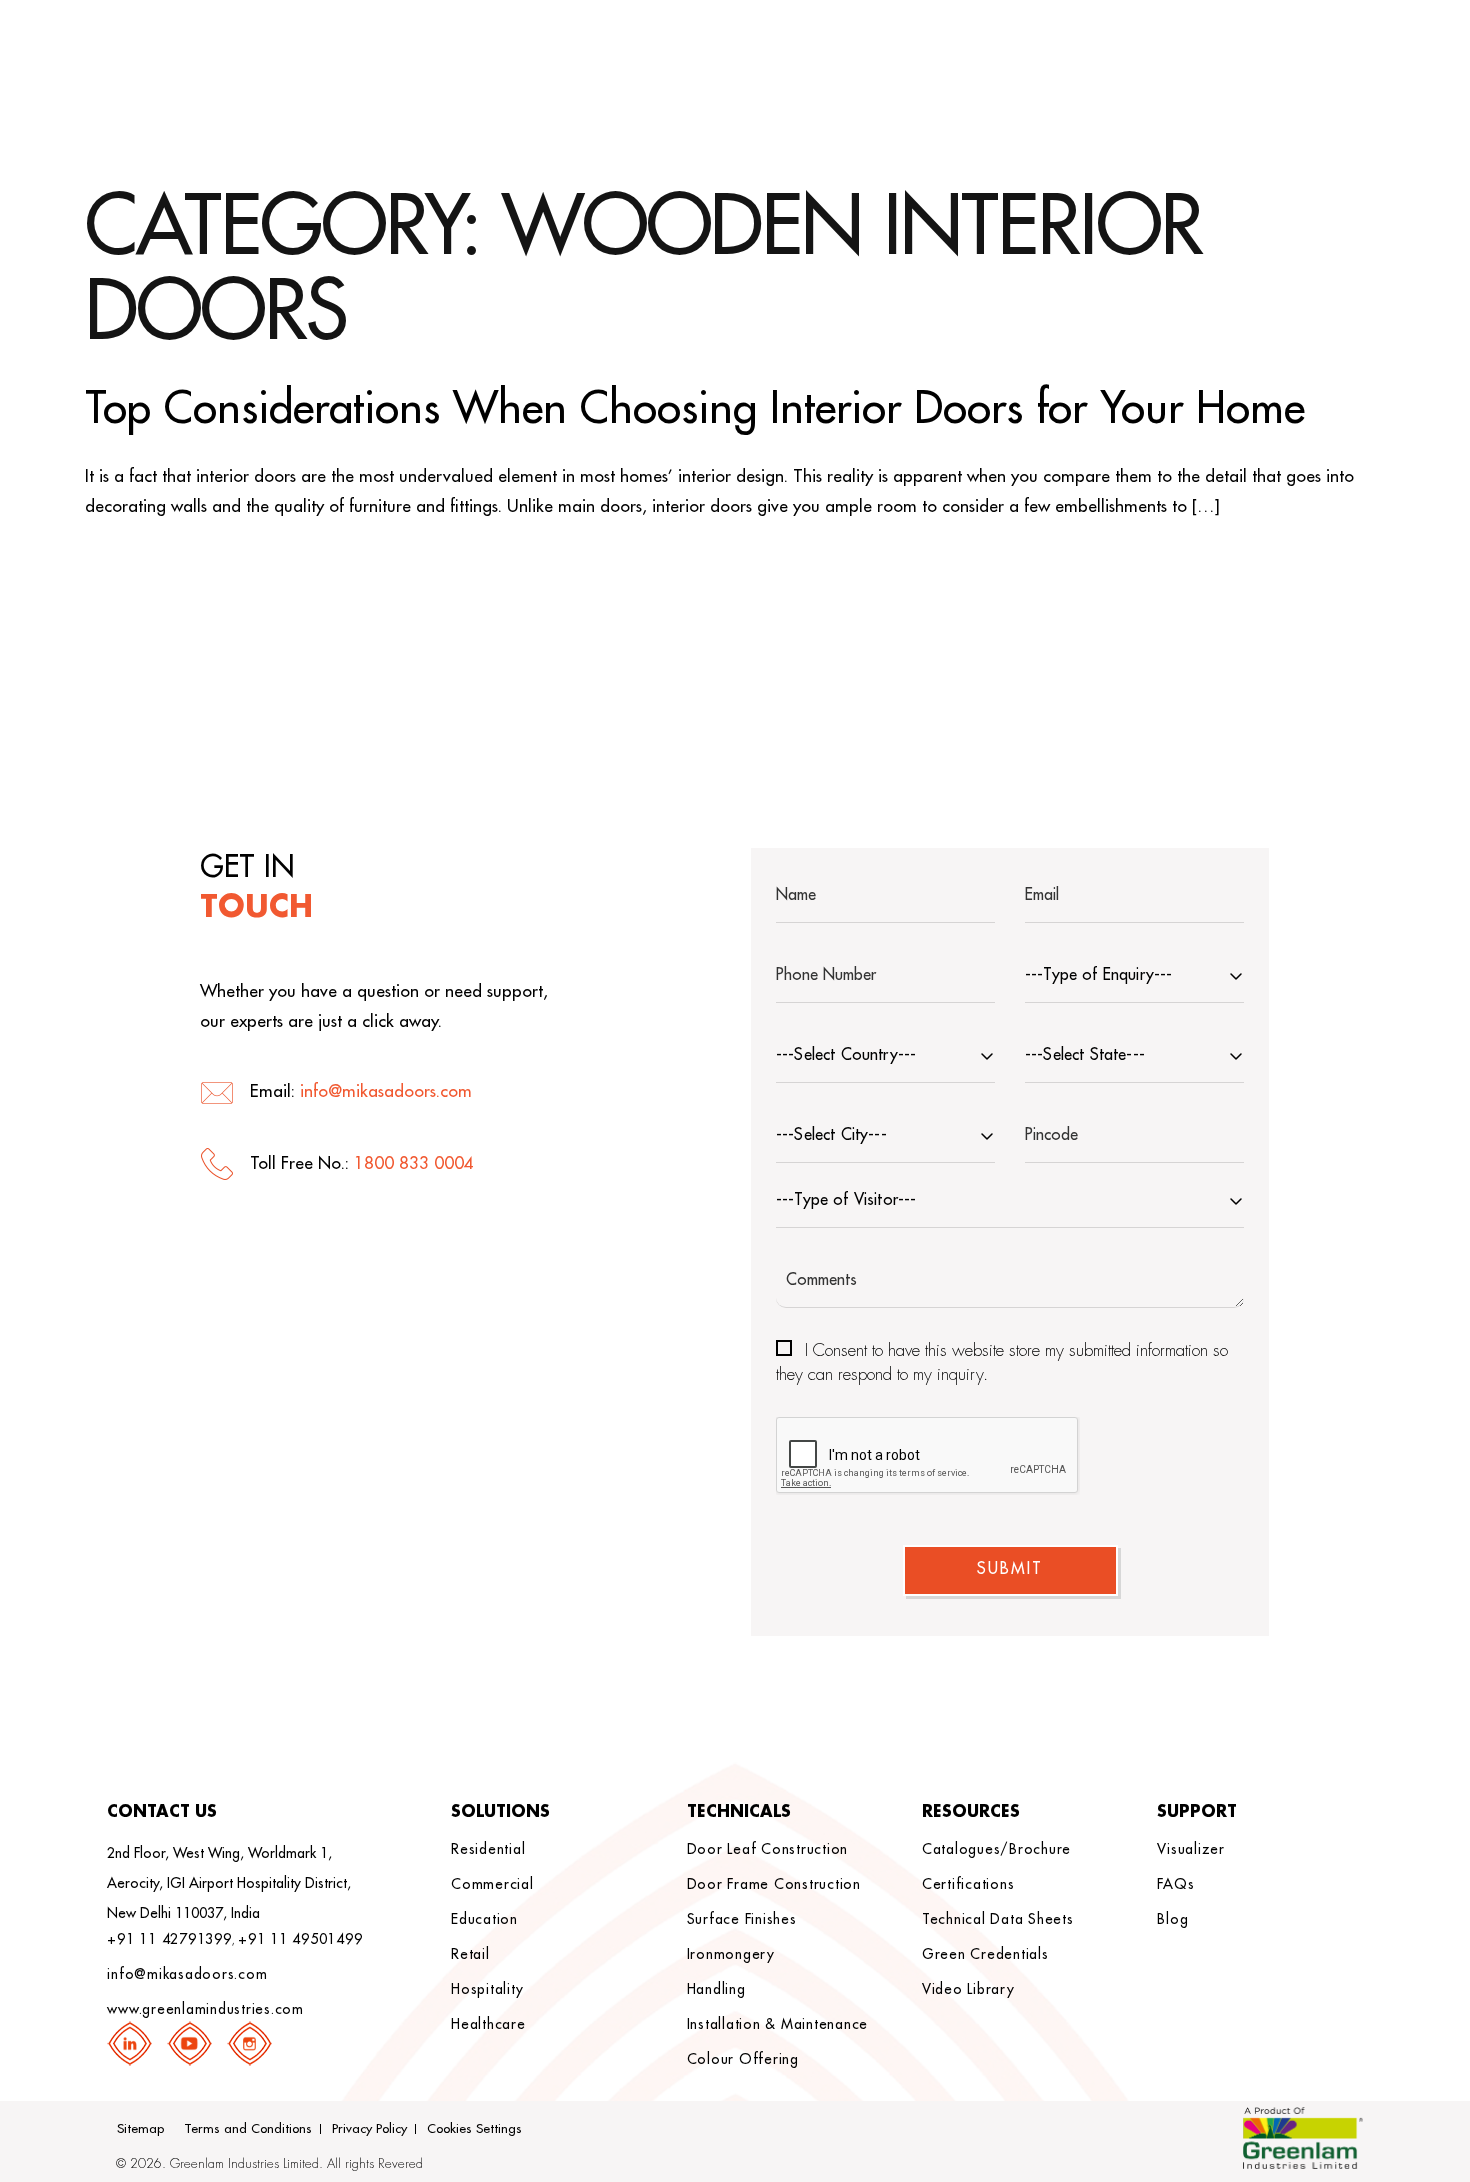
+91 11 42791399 (169, 1939)
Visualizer (1191, 1849)
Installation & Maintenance (778, 2024)
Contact (1276, 48)
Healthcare (488, 2024)
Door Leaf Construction (768, 1849)
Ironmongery (731, 1954)
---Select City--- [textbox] (831, 1135)
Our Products (1139, 48)
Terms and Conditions (248, 2128)
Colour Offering (743, 2059)
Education (484, 1919)
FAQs (1175, 1884)
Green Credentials (985, 1954)
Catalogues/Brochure (996, 1849)
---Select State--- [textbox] (1085, 1055)
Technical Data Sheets (998, 1919)
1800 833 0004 (414, 1163)
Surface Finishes (742, 1919)
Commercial (492, 1884)
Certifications (968, 1884)
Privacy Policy (369, 2128)
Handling (716, 1989)
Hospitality (487, 1989)
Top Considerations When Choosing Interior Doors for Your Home (695, 409)
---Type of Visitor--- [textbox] (846, 1200)
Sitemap (140, 2128)
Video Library (968, 1989)
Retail (470, 1954)
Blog (1172, 1919)
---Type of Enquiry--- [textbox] (1098, 975)
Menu (1358, 48)
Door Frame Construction (774, 1884)
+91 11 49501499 (300, 1939)
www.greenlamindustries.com (205, 2009)
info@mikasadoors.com (386, 1091)
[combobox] (1134, 978)
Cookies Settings (474, 2128)
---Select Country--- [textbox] (846, 1055)
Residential (488, 1849)
